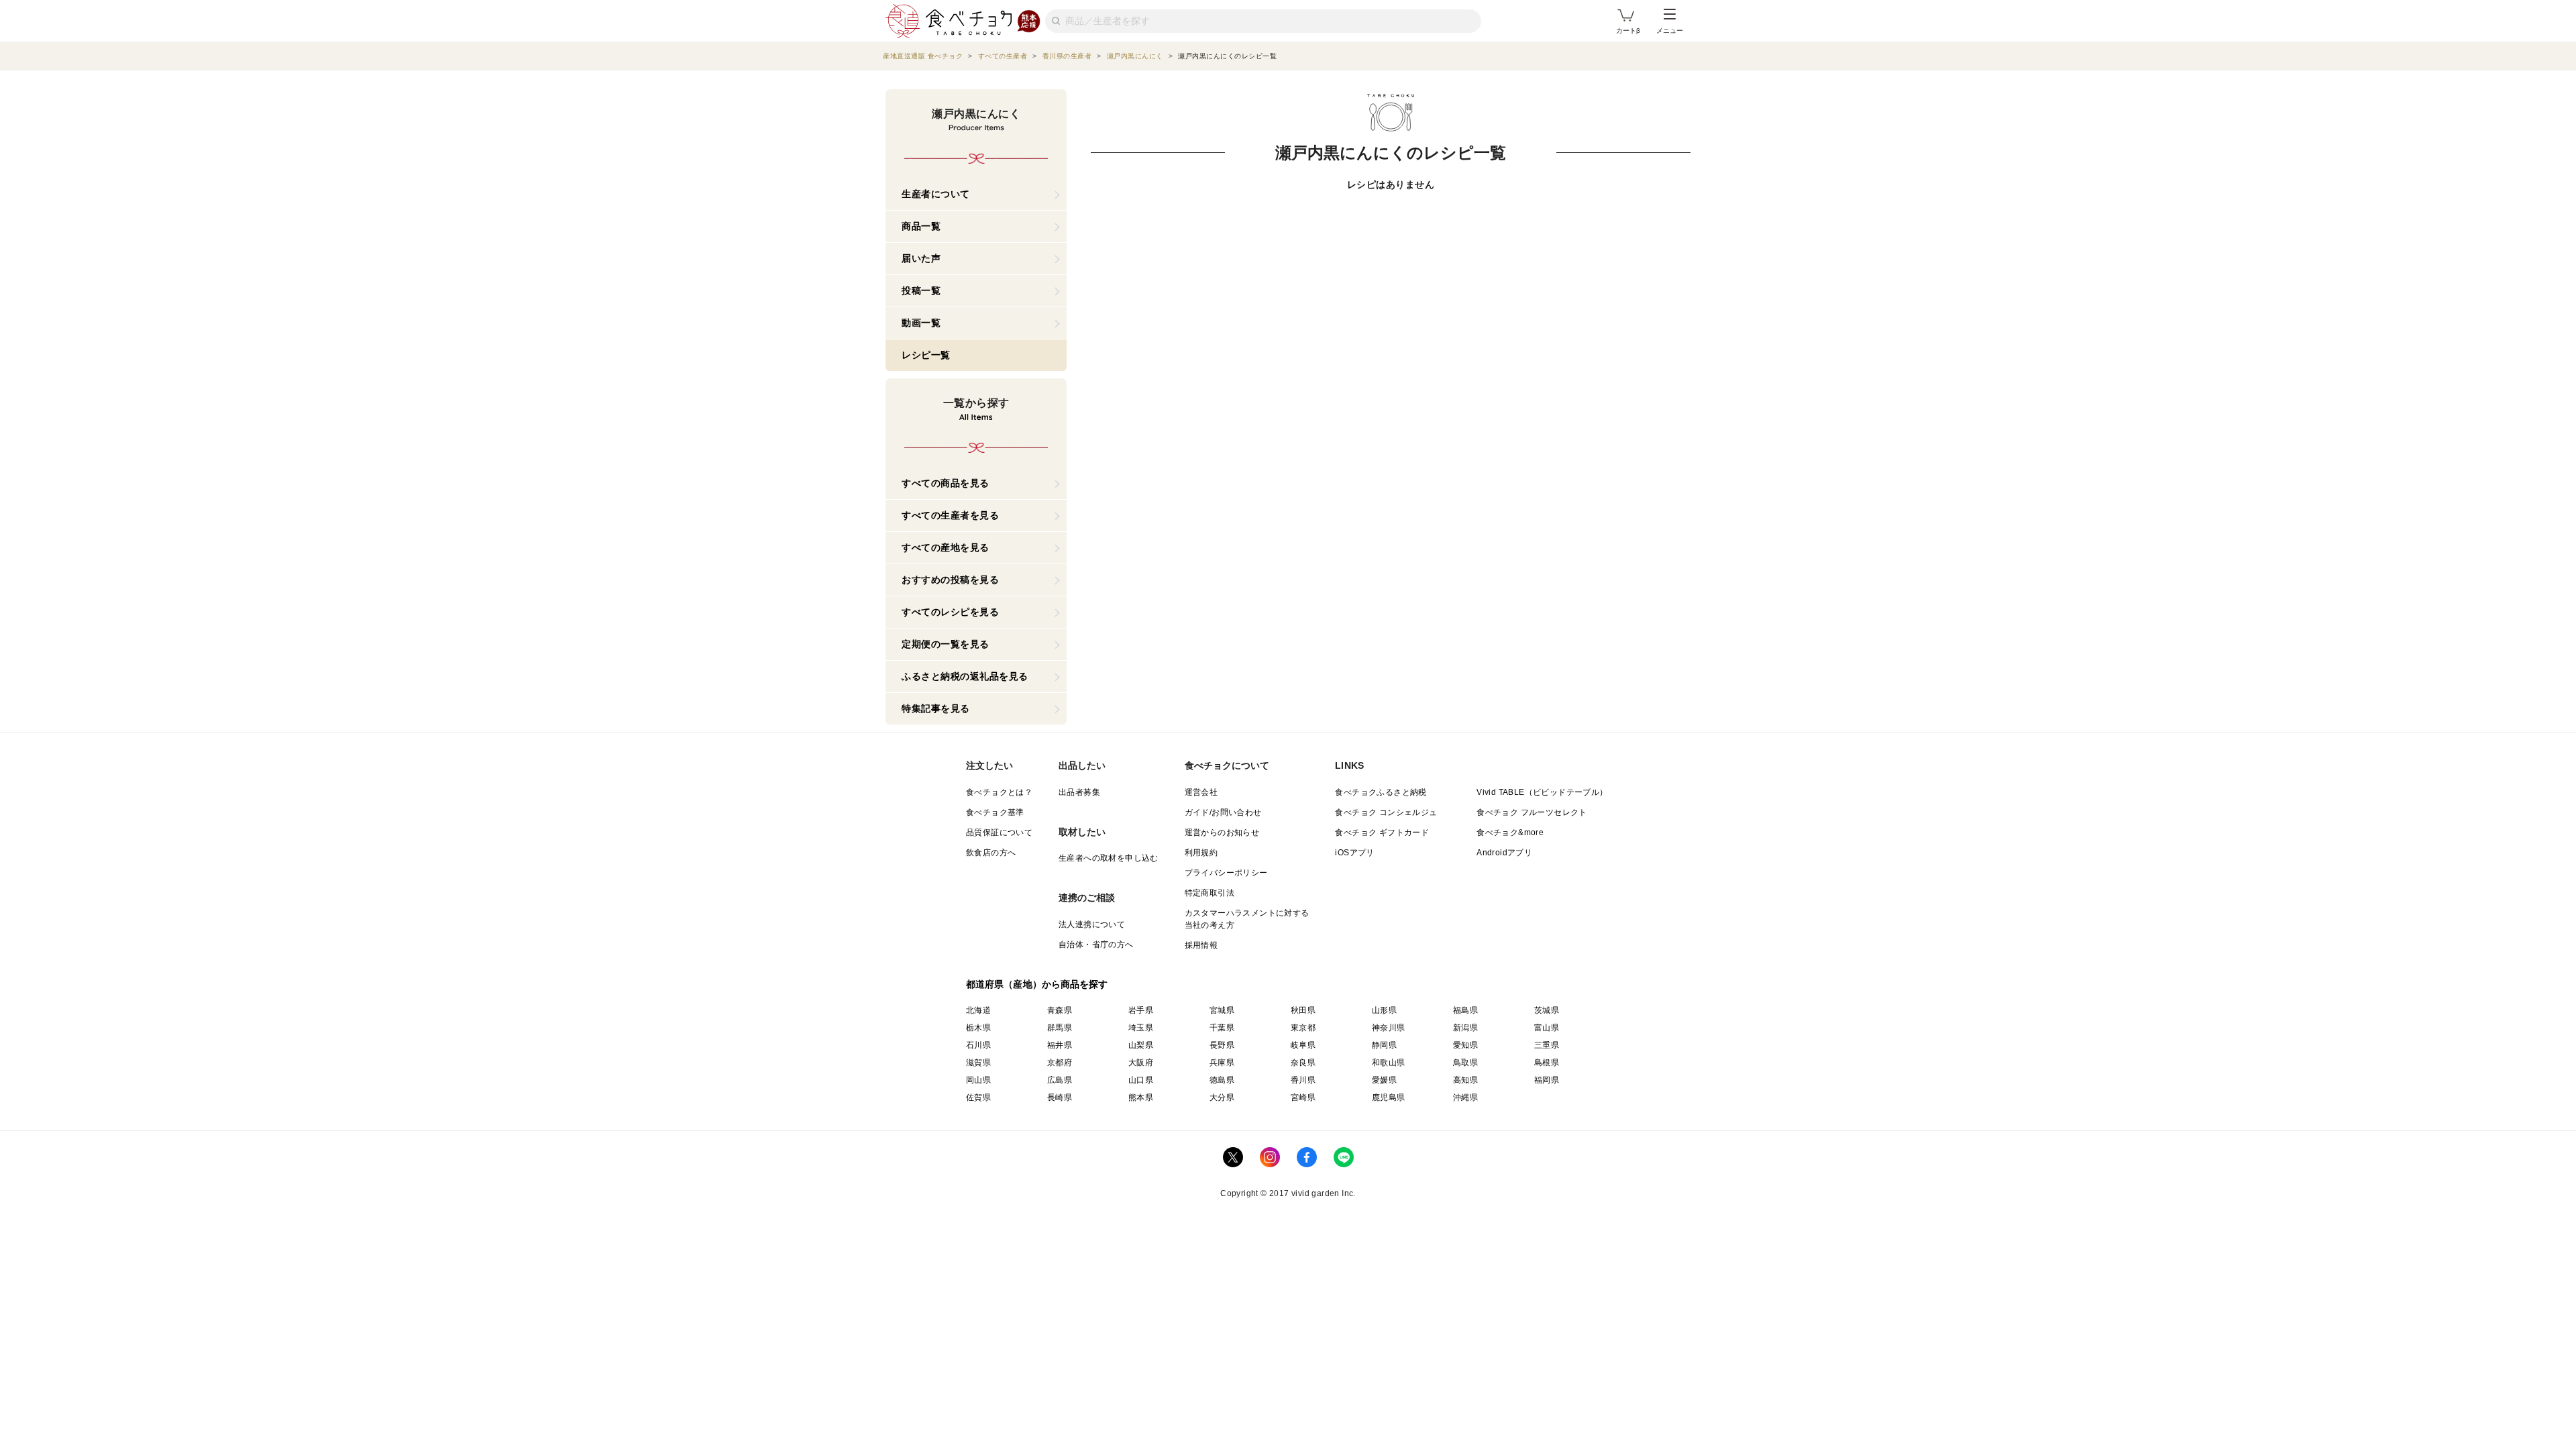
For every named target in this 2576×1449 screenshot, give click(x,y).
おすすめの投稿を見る (950, 580)
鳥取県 (1465, 1063)
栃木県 (978, 1028)
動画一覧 (921, 323)
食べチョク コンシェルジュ (1386, 812)
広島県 (1060, 1080)
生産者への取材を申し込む (1109, 858)
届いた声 (921, 258)
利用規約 (1201, 853)
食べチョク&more (1510, 833)
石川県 (978, 1045)
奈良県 (1303, 1063)
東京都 (1303, 1028)
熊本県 (1141, 1097)
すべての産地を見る (946, 547)
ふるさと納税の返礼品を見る (965, 676)
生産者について (936, 194)
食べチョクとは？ (999, 792)
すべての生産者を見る (950, 515)
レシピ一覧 (926, 355)
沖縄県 (1465, 1097)
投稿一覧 (921, 290)
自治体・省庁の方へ (1096, 945)
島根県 (1547, 1063)
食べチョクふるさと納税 (1381, 792)
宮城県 (1222, 1010)
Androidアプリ (1504, 853)
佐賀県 (978, 1097)
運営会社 (1201, 792)
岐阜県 (1303, 1045)
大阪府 (1141, 1063)
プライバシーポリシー (1226, 873)
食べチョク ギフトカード (1382, 833)
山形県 (1384, 1010)
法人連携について (1092, 924)
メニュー (1670, 31)
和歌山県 (1389, 1063)
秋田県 (1303, 1010)
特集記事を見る (936, 708)
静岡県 (1384, 1045)
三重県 (1547, 1045)
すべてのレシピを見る (950, 612)
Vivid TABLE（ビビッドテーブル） (1542, 792)
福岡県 (1547, 1080)
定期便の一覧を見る (946, 644)
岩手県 (1141, 1010)
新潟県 (1465, 1028)
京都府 (1060, 1063)
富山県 (1547, 1028)
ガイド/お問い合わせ (1223, 812)
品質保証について (999, 833)
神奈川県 (1389, 1028)
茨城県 (1547, 1010)
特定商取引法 (1210, 893)
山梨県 (1141, 1045)
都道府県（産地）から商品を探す (1037, 984)
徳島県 (1222, 1080)
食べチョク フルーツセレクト (1532, 812)
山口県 (1141, 1080)
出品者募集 (1079, 792)
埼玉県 (1141, 1028)
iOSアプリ (1354, 853)
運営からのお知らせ (1222, 833)
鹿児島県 (1389, 1097)
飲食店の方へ (991, 853)
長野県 (1222, 1045)
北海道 (978, 1010)
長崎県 (1060, 1097)
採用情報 (1201, 945)
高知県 (1465, 1080)
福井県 (1060, 1045)
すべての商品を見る (946, 483)
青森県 (1060, 1010)
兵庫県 (1222, 1063)
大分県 (1222, 1097)
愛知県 (1465, 1045)
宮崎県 (1303, 1097)
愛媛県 (1384, 1080)
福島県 (1465, 1010)
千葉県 (1222, 1028)
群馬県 (1060, 1028)
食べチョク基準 (995, 812)
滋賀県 (978, 1063)
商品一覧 (921, 226)
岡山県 (978, 1080)
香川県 (1303, 1080)
